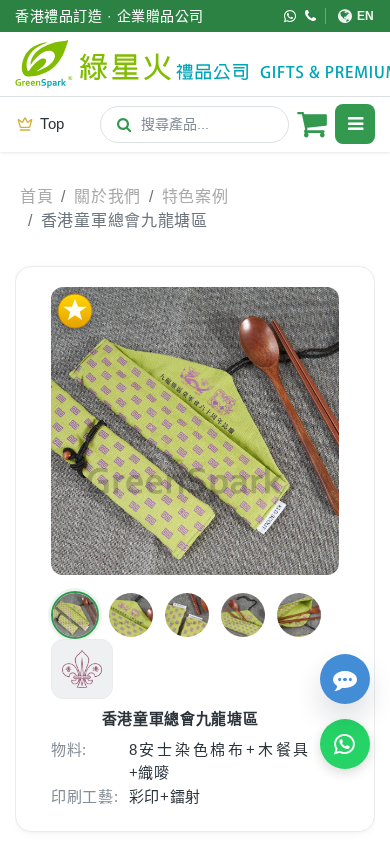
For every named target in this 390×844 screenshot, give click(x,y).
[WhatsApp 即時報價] (345, 744)
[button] (75, 615)
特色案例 (195, 196)
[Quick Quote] (345, 679)
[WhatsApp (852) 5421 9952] (290, 16)
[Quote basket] (312, 124)
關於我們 (107, 196)
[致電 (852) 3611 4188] (311, 16)
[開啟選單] (355, 124)
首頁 (36, 196)
